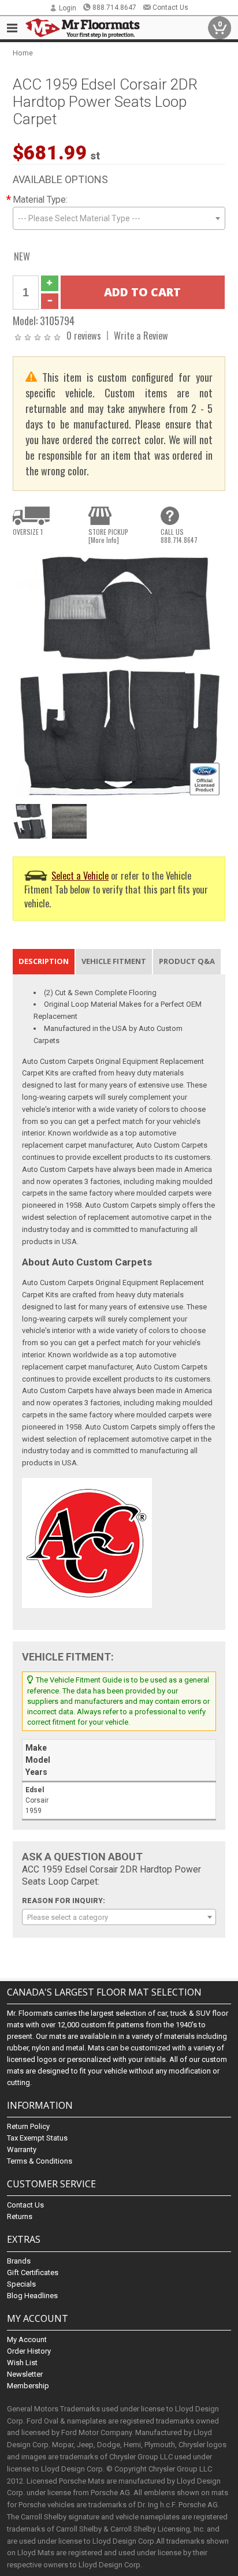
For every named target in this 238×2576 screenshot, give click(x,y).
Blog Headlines (32, 2296)
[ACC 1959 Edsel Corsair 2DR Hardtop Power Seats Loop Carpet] (119, 675)
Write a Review (141, 335)
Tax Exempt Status (37, 2138)
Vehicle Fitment (114, 961)
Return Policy (28, 2126)
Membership (28, 2386)
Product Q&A (187, 961)
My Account (27, 2339)
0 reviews (84, 335)
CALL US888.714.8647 (179, 536)
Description (44, 961)
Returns (20, 2216)
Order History (29, 2351)
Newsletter (25, 2374)
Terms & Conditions (40, 2161)
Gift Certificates (33, 2272)
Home (23, 53)
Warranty (22, 2149)
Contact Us (170, 8)
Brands (19, 2261)
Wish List (22, 2363)
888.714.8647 (114, 8)
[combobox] (119, 218)
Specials (21, 2284)
